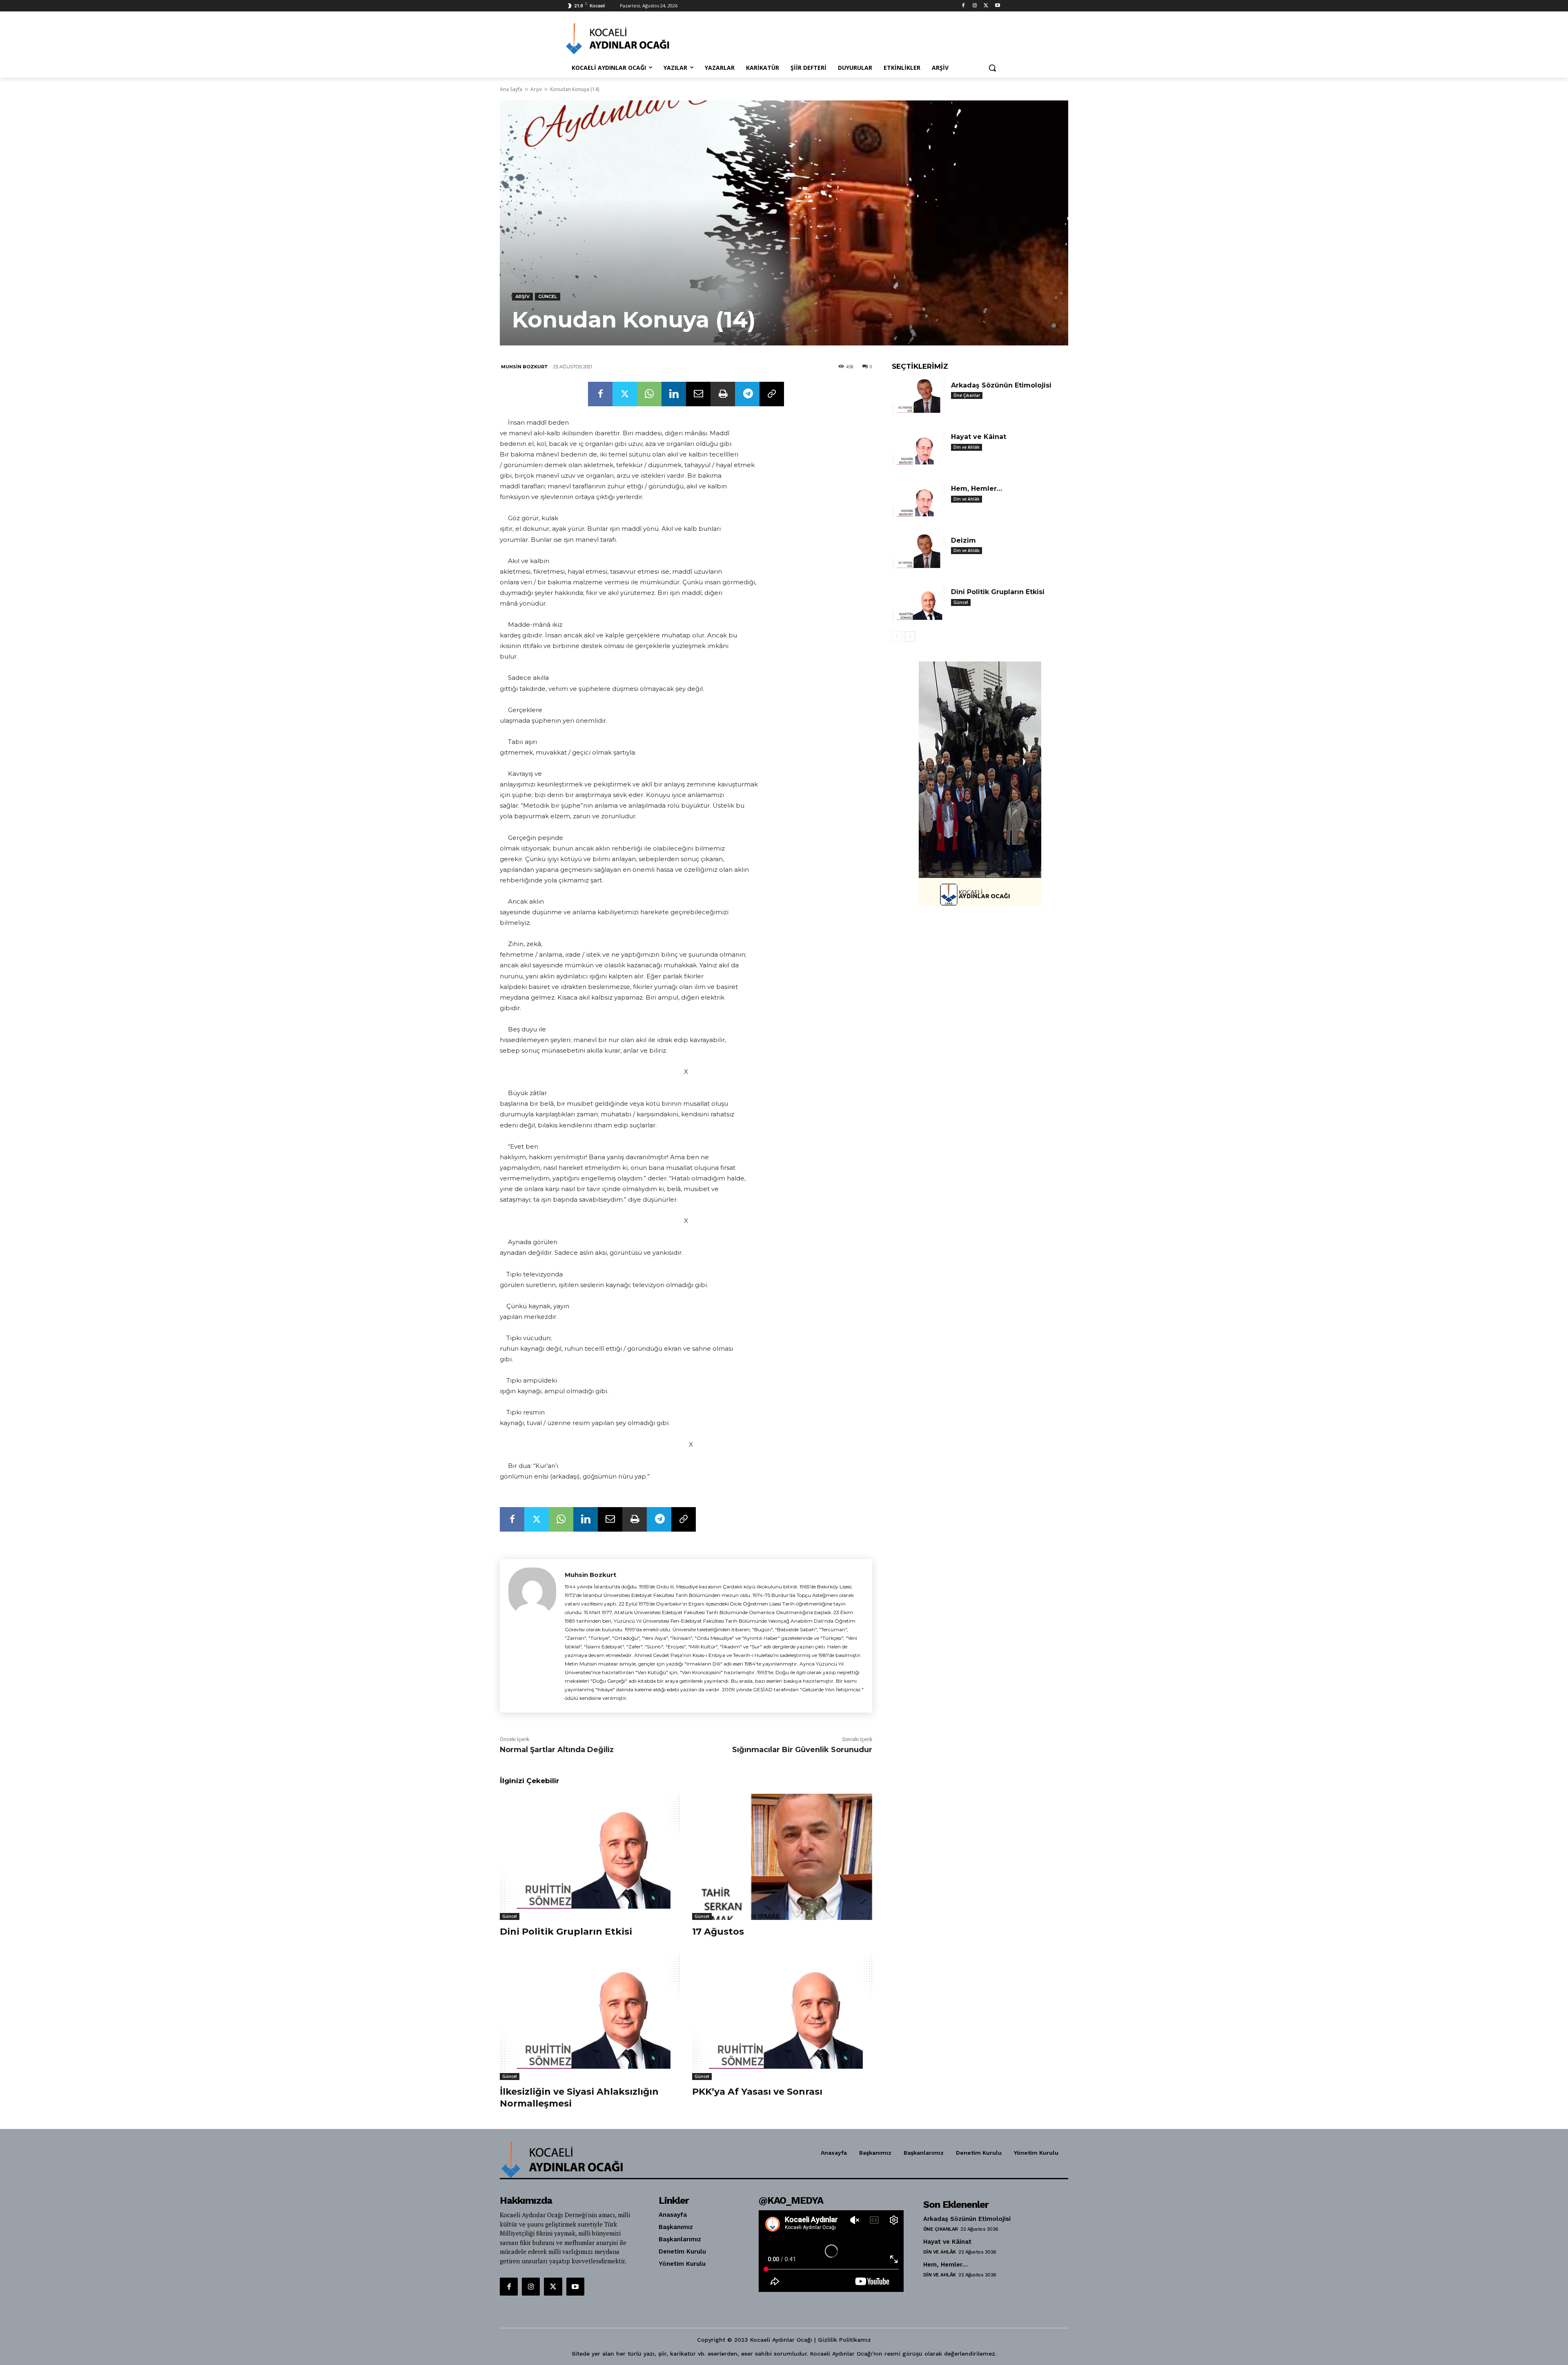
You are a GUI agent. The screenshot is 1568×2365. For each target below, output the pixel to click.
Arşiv (536, 89)
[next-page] (910, 637)
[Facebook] (963, 6)
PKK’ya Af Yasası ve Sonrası (757, 2092)
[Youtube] (997, 6)
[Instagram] (975, 6)
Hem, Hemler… (977, 489)
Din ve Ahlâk (967, 447)
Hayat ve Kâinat (979, 437)
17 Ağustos (718, 1932)
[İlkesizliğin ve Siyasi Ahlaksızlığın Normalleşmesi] (590, 2017)
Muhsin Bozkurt (525, 367)
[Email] (698, 394)
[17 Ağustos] (782, 1857)
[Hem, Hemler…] (918, 501)
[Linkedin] (674, 394)
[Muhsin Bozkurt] (532, 1636)
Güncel (548, 296)
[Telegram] (747, 394)
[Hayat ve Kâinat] (918, 449)
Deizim (963, 540)
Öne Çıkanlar (967, 395)
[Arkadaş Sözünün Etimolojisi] (918, 398)
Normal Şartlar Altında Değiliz (557, 1750)
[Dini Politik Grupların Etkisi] (590, 1857)
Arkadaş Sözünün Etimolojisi (1001, 385)
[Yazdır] (723, 394)
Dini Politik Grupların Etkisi (566, 1932)
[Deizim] (918, 553)
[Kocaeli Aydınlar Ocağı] (631, 39)
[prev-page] (897, 637)
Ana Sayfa (511, 89)
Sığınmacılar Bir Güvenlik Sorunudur (802, 1750)
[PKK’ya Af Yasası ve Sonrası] (782, 2017)
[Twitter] (986, 6)
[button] (992, 68)
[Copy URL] (772, 394)
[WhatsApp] (649, 394)
